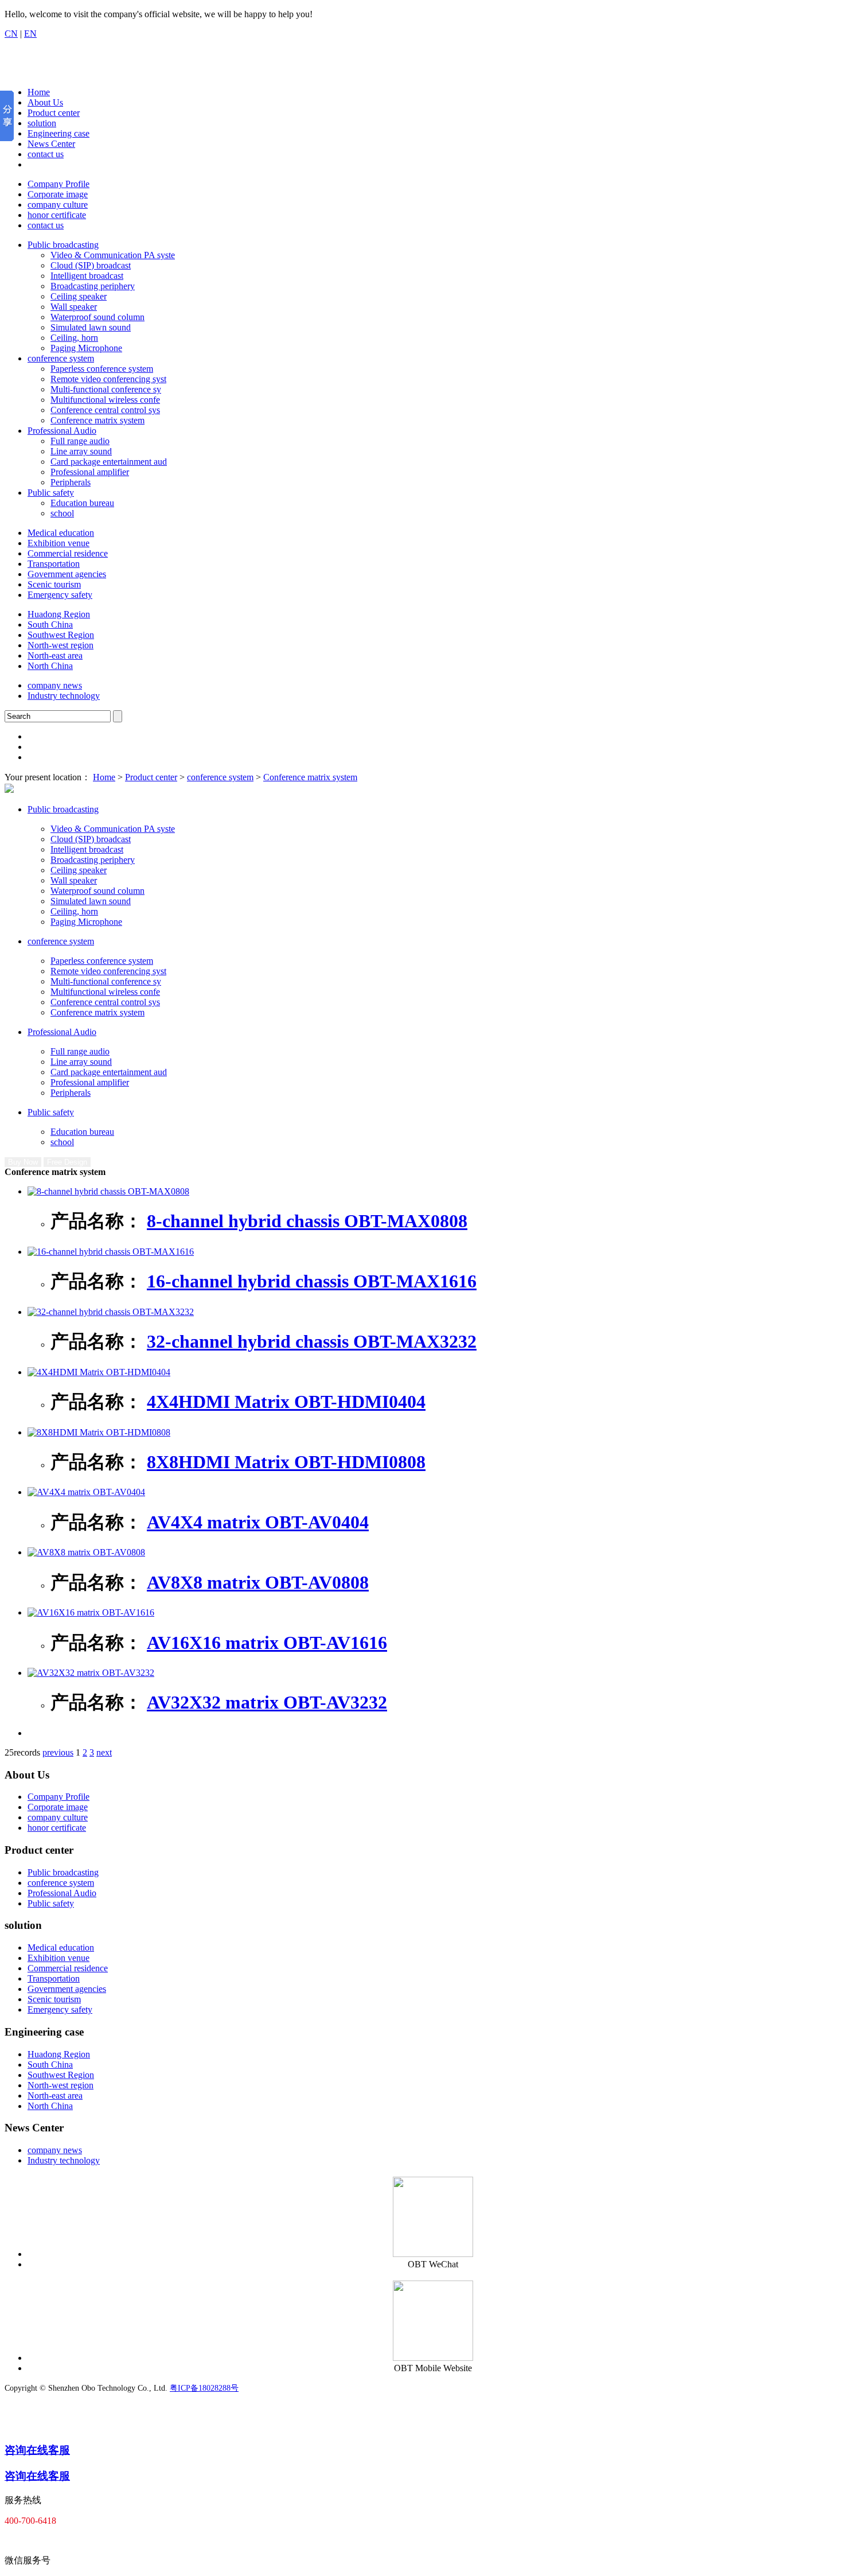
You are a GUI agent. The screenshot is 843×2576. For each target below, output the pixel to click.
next (104, 1752)
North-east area (55, 655)
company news (55, 685)
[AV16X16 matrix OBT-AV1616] (91, 1612)
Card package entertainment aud (109, 462)
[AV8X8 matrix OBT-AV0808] (86, 1552)
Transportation (54, 564)
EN (30, 34)
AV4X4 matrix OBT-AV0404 (258, 1522)
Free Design (67, 1162)
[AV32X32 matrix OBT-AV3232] (91, 1673)
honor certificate (57, 215)
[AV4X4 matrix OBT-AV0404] (86, 1492)
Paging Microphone (86, 348)
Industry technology (64, 696)
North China (50, 666)
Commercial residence (68, 553)
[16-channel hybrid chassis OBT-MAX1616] (111, 1252)
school (62, 513)
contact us (46, 154)
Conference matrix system (97, 420)
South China (50, 624)
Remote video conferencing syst (108, 379)
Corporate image (58, 194)
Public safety (51, 493)
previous (58, 1752)
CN (11, 34)
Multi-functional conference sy (106, 389)
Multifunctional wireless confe (105, 400)
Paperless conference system (102, 369)
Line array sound (81, 451)
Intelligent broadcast (87, 276)
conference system (61, 358)
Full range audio (80, 441)
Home (39, 92)
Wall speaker (74, 307)
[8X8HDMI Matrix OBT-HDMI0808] (99, 1432)
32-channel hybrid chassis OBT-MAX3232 (312, 1341)
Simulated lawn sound (91, 327)
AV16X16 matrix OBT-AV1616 (267, 1643)
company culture (58, 205)
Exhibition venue (58, 543)
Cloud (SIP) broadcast (91, 265)
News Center (51, 144)
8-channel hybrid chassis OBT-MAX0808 (307, 1221)
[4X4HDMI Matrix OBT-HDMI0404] (99, 1372)
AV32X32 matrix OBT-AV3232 (267, 1702)
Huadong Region (59, 614)
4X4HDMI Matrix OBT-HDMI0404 (286, 1402)
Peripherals (71, 482)
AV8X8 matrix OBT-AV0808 (258, 1582)
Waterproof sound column (97, 317)
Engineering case (58, 133)
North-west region (61, 645)
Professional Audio (62, 431)
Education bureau (82, 503)
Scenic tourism (54, 584)
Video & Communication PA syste (113, 255)
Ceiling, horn (74, 338)
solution (42, 123)
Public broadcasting (63, 245)
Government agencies (67, 574)
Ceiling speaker (79, 296)
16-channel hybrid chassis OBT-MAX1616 (312, 1281)
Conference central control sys (105, 410)
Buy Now (23, 1162)
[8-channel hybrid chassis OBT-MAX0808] (108, 1191)
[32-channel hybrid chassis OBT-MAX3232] (111, 1312)
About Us (45, 102)
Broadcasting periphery (93, 286)
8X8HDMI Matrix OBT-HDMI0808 (286, 1462)
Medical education (61, 533)
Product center (54, 113)
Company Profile (58, 184)
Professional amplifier (90, 472)
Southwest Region (61, 635)
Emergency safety (60, 595)
